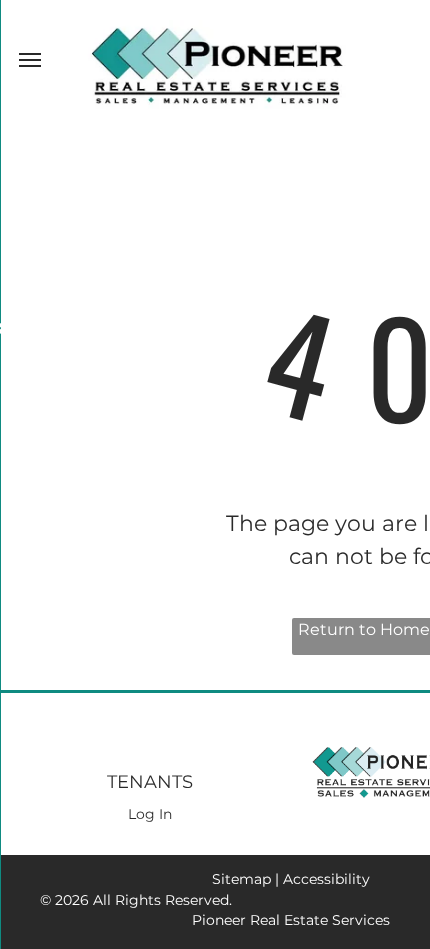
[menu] (30, 60)
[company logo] (215, 31)
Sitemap (241, 879)
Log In (150, 814)
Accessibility (326, 879)
